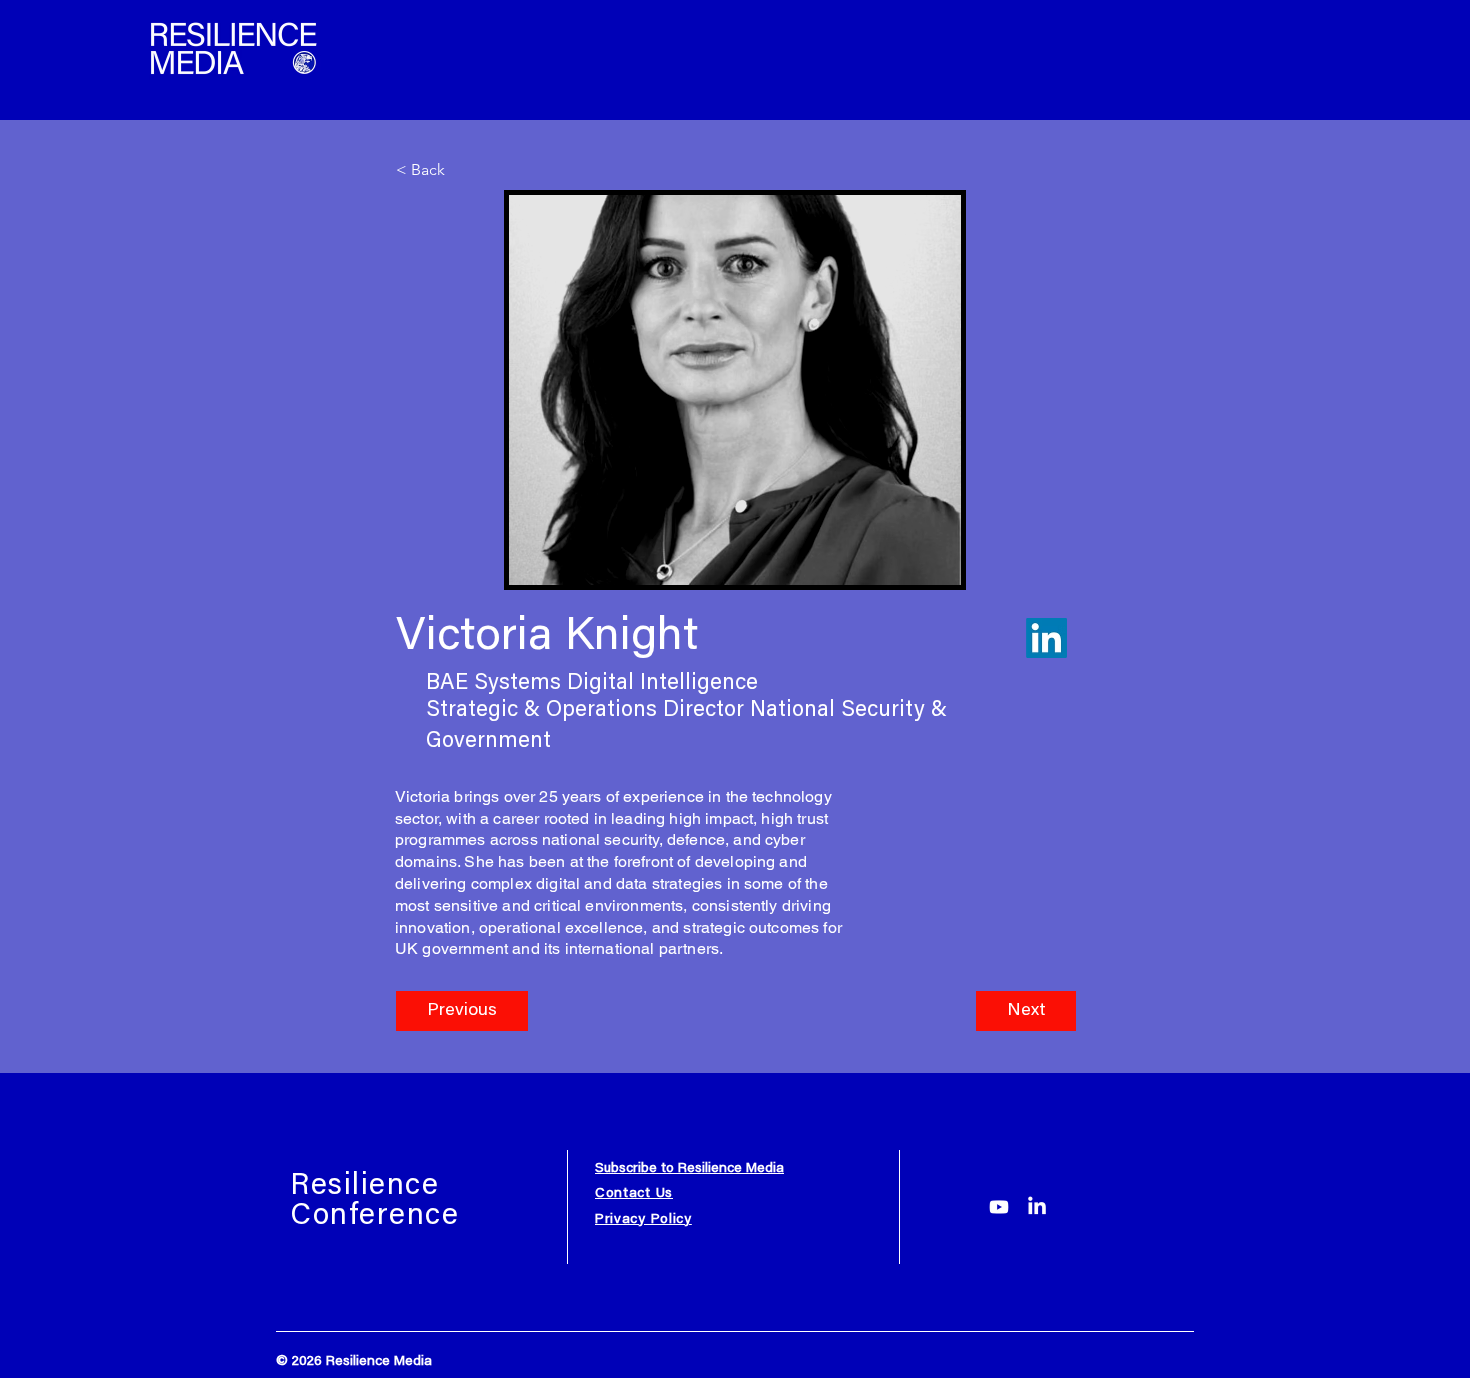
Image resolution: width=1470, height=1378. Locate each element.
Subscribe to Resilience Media (689, 1169)
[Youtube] (999, 1207)
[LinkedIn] (1037, 1207)
